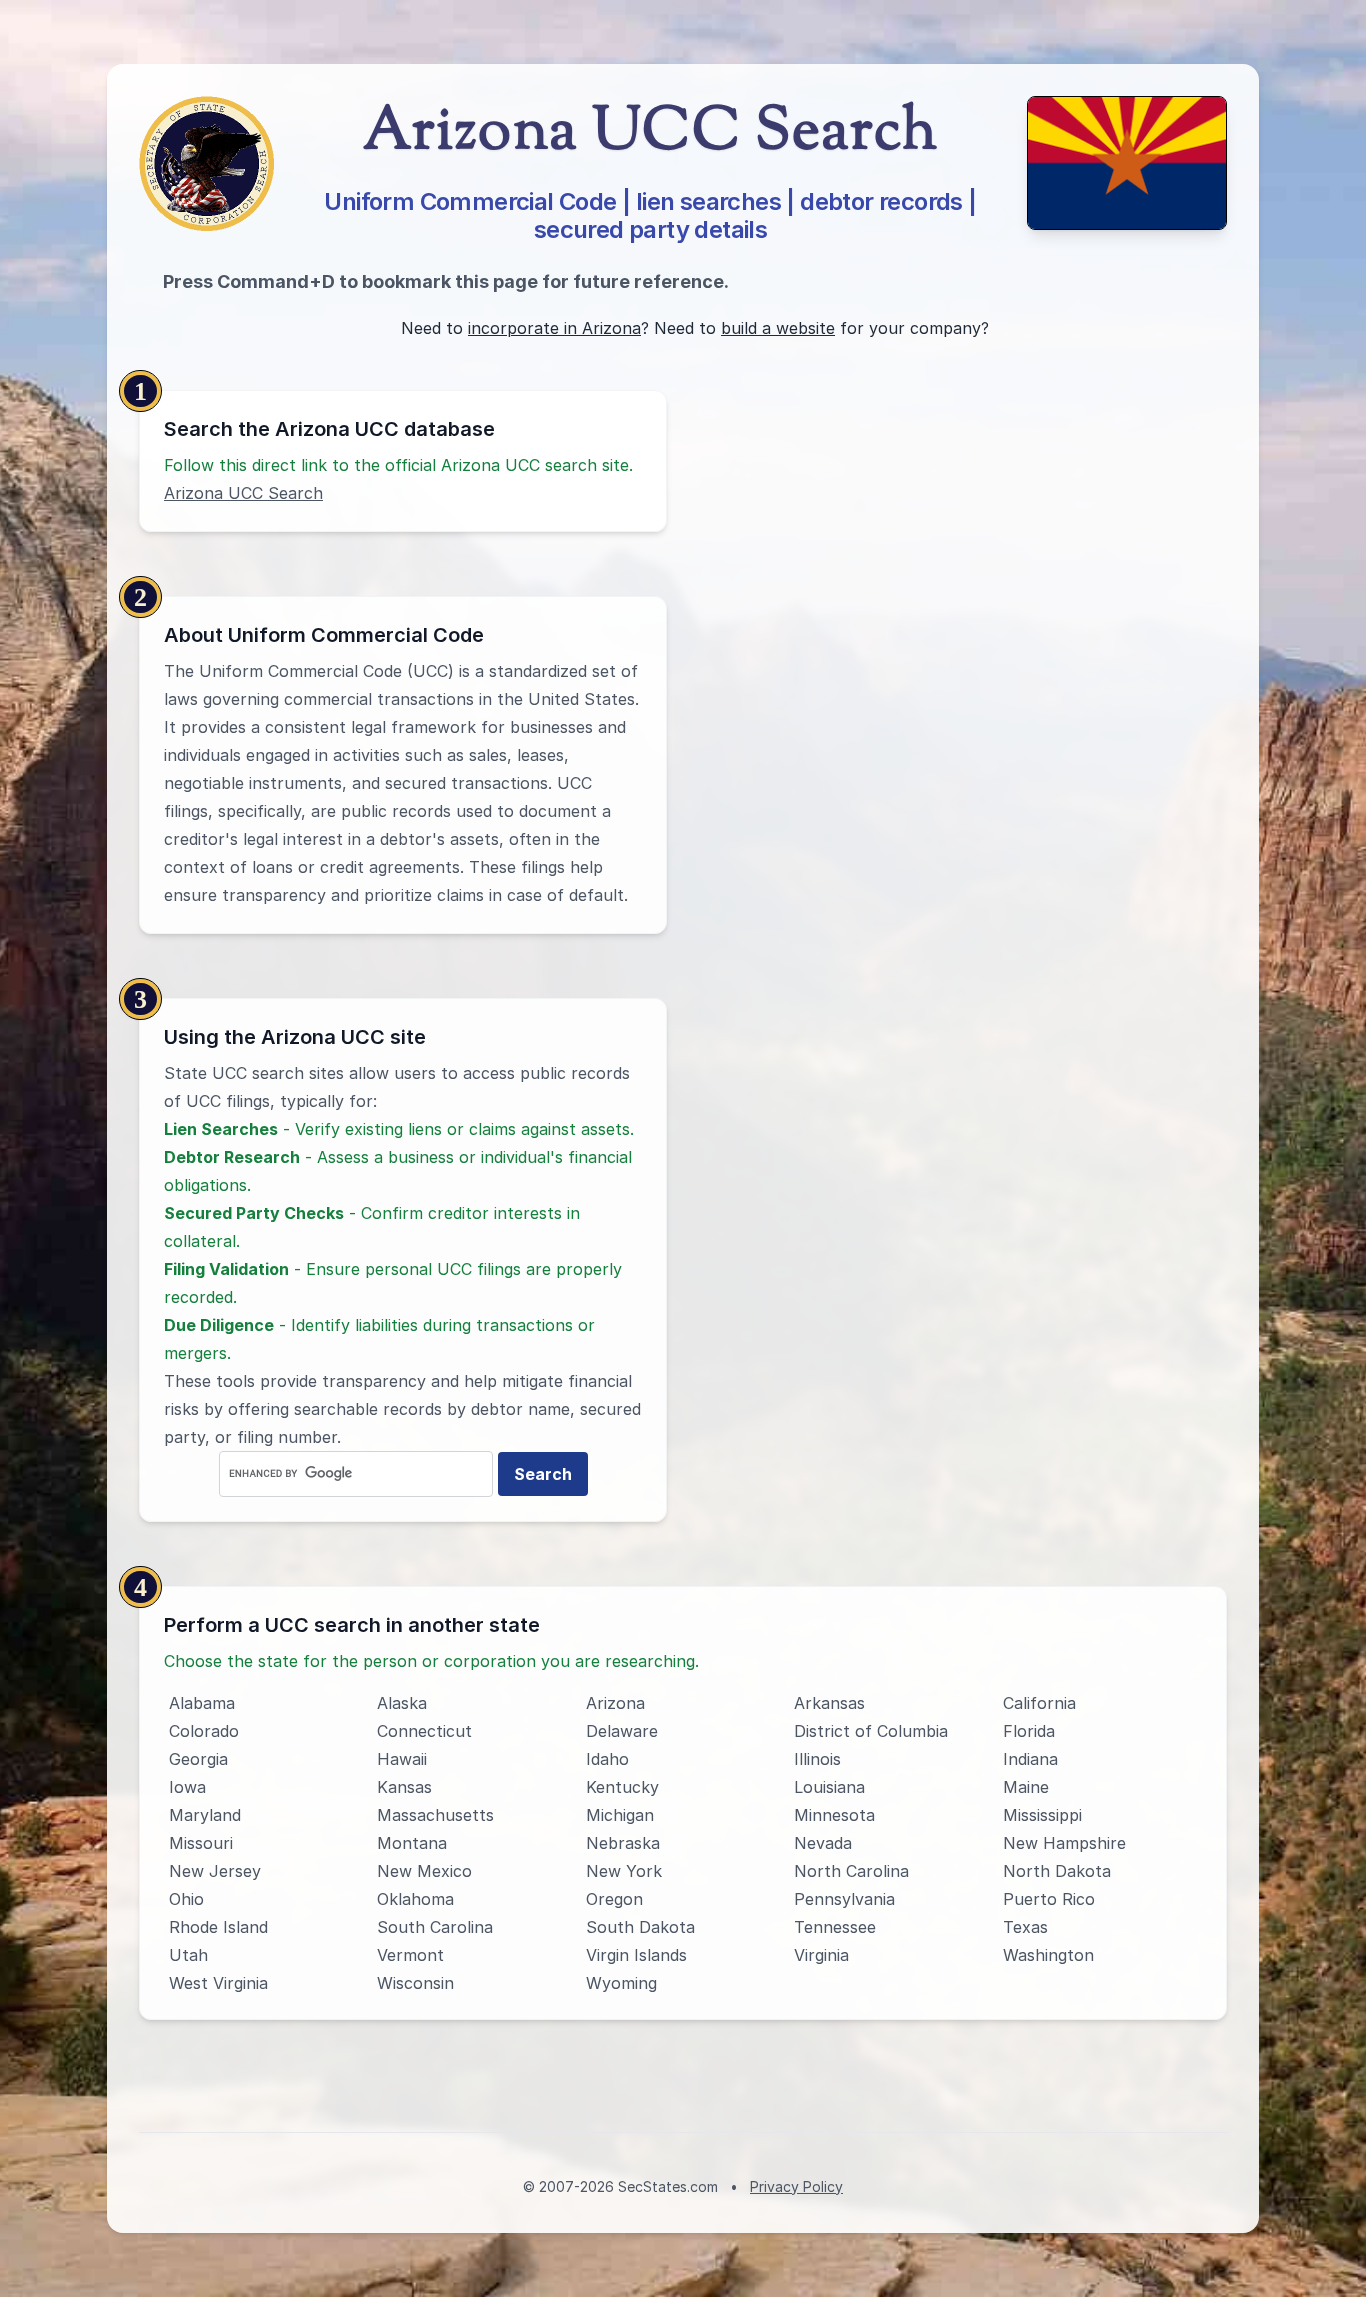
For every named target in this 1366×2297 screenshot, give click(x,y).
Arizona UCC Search (243, 493)
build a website (778, 328)
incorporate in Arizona (554, 328)
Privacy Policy (796, 2186)
